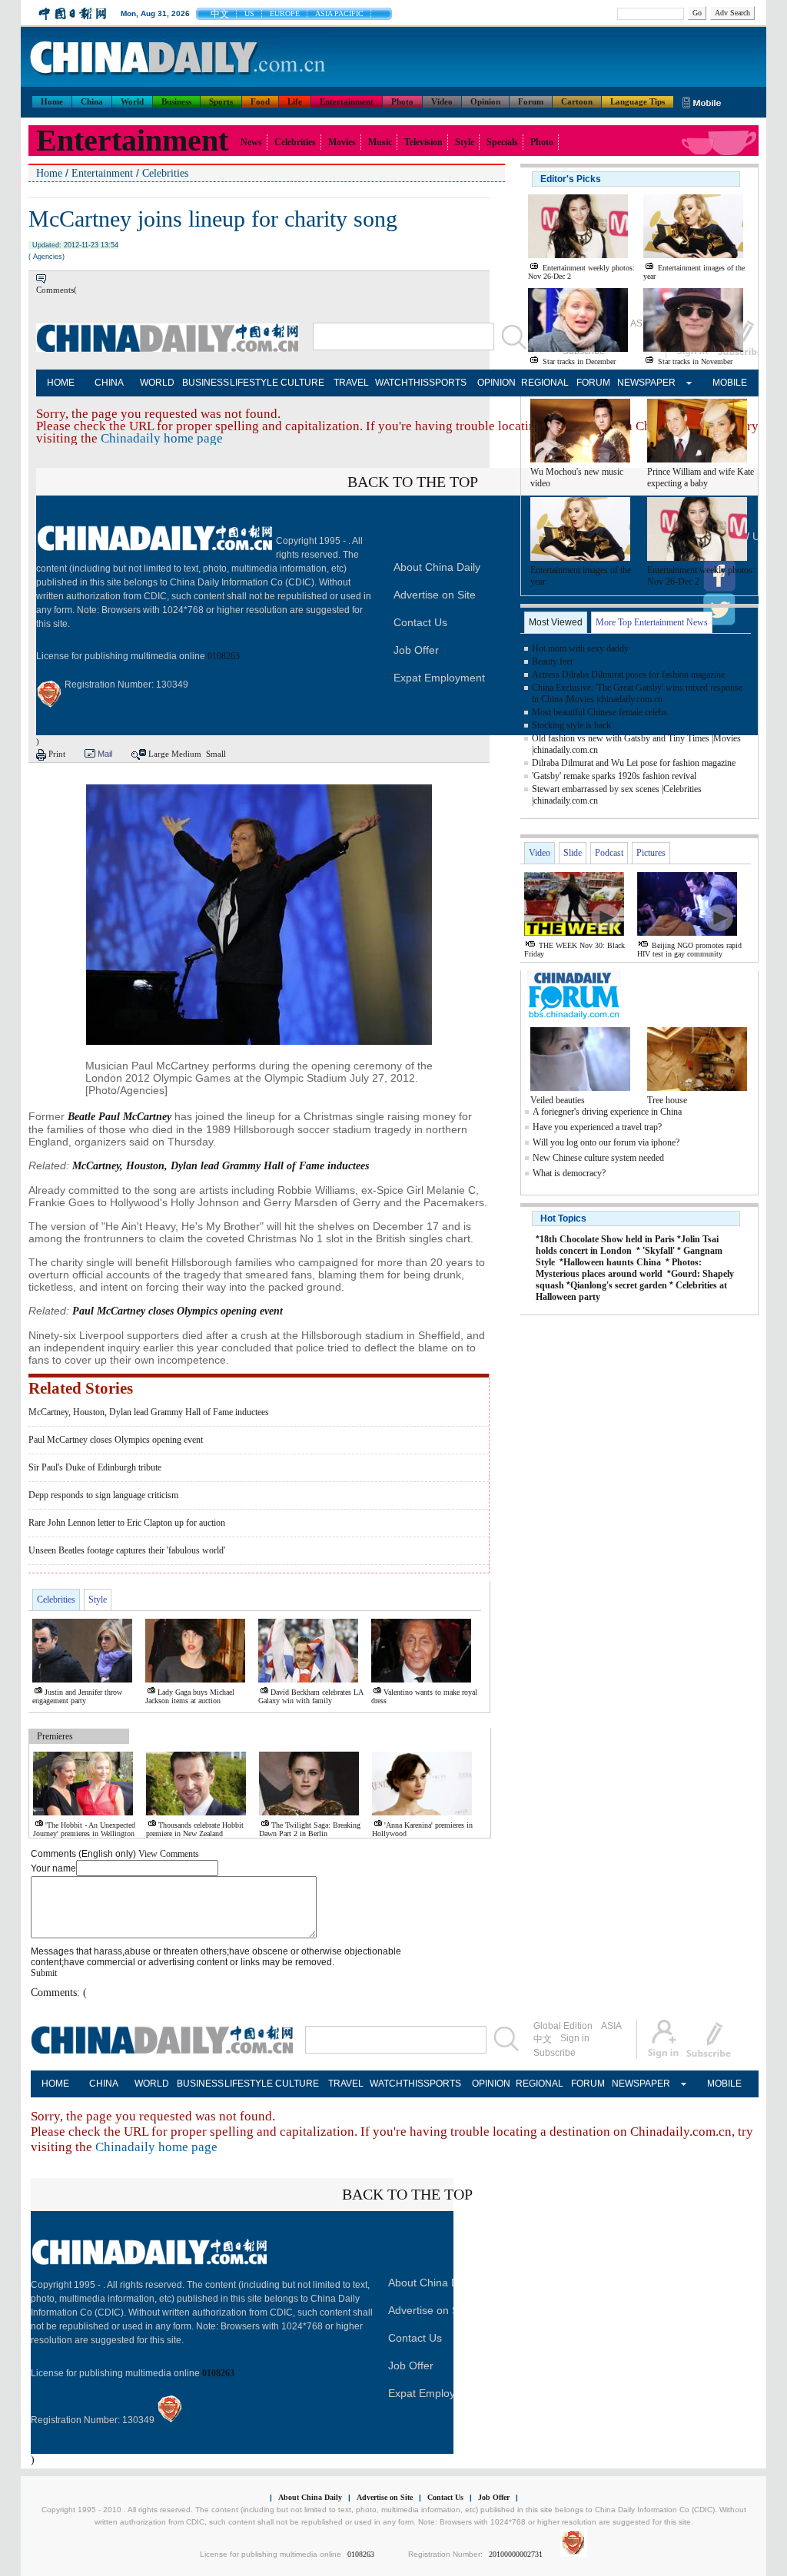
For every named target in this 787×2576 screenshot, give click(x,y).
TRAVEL (351, 383)
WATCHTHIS (399, 383)
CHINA (109, 383)
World (132, 101)
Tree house (667, 1100)
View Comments (169, 1854)
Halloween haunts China (612, 1262)
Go (697, 13)
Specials (502, 142)
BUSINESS (206, 383)
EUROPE (285, 13)
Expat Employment (439, 678)
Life (295, 101)
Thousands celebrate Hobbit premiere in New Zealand (195, 1829)
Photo (402, 101)
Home (52, 101)
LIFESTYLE (254, 383)
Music (380, 142)
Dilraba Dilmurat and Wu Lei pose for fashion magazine (634, 763)
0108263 (224, 656)
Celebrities (295, 142)
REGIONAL (545, 383)
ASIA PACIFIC (339, 13)
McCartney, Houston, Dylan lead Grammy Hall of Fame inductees (149, 1412)
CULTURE (302, 383)
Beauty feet (552, 661)
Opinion (485, 101)
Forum (531, 101)
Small (216, 754)
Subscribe (555, 2053)
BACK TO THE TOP (413, 482)
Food (260, 101)
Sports (221, 101)
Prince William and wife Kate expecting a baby (701, 477)
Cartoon (577, 101)
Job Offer (416, 650)
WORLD (157, 383)
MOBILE (730, 383)
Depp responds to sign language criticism (103, 1495)
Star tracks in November (695, 361)
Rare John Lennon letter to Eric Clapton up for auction (127, 1523)
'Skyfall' (659, 1251)
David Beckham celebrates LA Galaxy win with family (310, 1696)
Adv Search (732, 13)
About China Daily (437, 567)
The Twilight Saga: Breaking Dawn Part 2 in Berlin (310, 1829)
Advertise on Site (435, 595)
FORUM (593, 383)
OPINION (496, 383)
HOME (61, 383)
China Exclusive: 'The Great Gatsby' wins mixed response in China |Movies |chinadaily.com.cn (637, 693)
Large (159, 754)
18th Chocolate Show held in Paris (607, 1239)
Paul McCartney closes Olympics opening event (116, 1440)
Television (423, 142)
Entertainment (347, 101)
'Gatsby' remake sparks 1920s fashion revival (614, 776)
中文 (220, 14)
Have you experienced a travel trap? (597, 1127)
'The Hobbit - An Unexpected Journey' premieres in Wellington (84, 1829)
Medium (186, 754)
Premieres (55, 1736)
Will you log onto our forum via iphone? (606, 1142)
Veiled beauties (558, 1100)
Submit (44, 1973)
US (249, 13)
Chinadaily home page (162, 438)
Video (442, 101)
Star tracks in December (579, 361)
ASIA (611, 2026)
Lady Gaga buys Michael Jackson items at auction (190, 1696)
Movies (342, 142)
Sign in (575, 2038)
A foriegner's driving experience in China (607, 1112)
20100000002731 (516, 2554)
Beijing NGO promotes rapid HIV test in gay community (689, 950)
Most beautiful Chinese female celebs (599, 712)
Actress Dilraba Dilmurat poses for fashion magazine (628, 675)
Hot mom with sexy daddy (580, 648)
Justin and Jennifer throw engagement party (77, 1696)
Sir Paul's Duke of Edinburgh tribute (95, 1467)
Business (176, 101)
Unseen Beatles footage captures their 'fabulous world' (127, 1550)
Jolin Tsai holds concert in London (627, 1245)
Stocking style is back (571, 725)
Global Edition (563, 2026)
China (92, 101)
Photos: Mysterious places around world (619, 1268)
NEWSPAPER (641, 383)
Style (465, 142)
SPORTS (448, 383)
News (251, 142)
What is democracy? (569, 1173)
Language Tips (638, 101)
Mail (105, 754)
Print (57, 754)
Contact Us (420, 622)
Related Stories (81, 1388)
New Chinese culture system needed (598, 1158)
